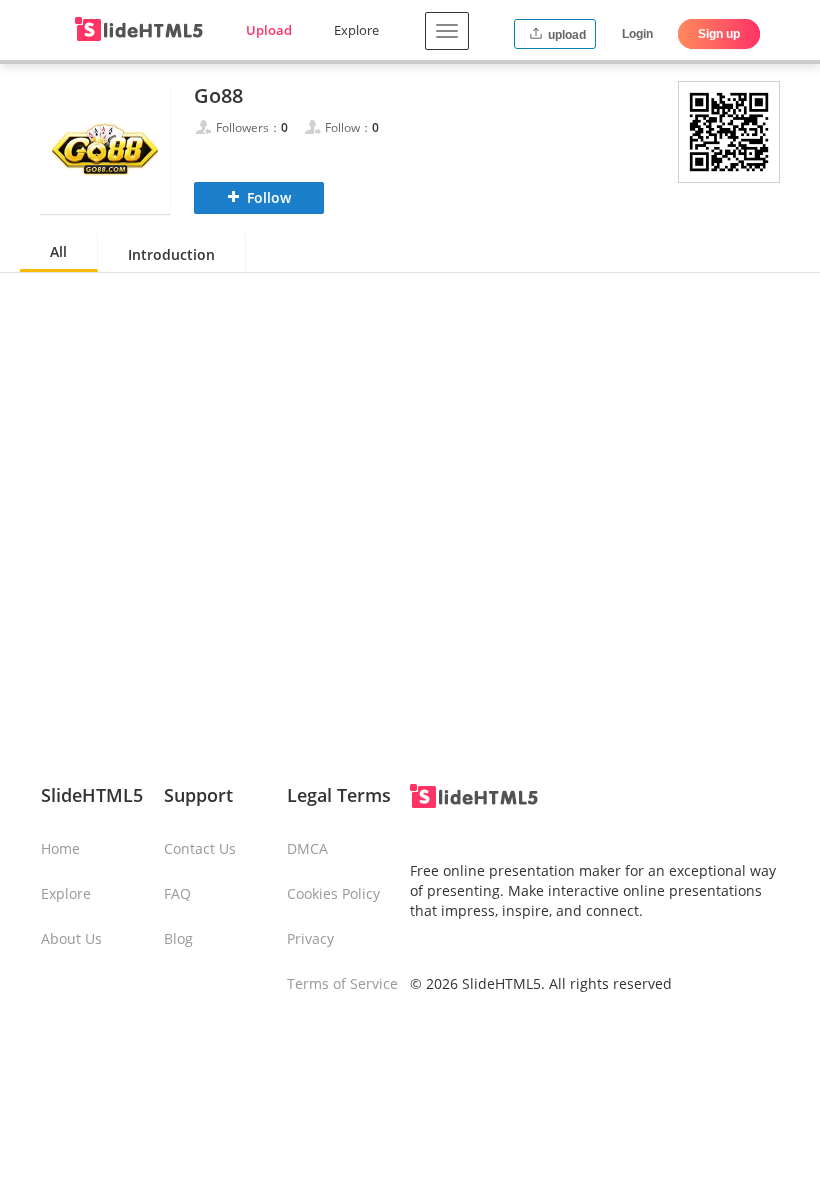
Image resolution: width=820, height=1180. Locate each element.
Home (60, 848)
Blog (178, 938)
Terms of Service (342, 983)
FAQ (177, 893)
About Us (71, 938)
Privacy (310, 938)
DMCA (307, 848)
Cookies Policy (333, 893)
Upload (269, 30)
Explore (356, 30)
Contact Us (200, 848)
